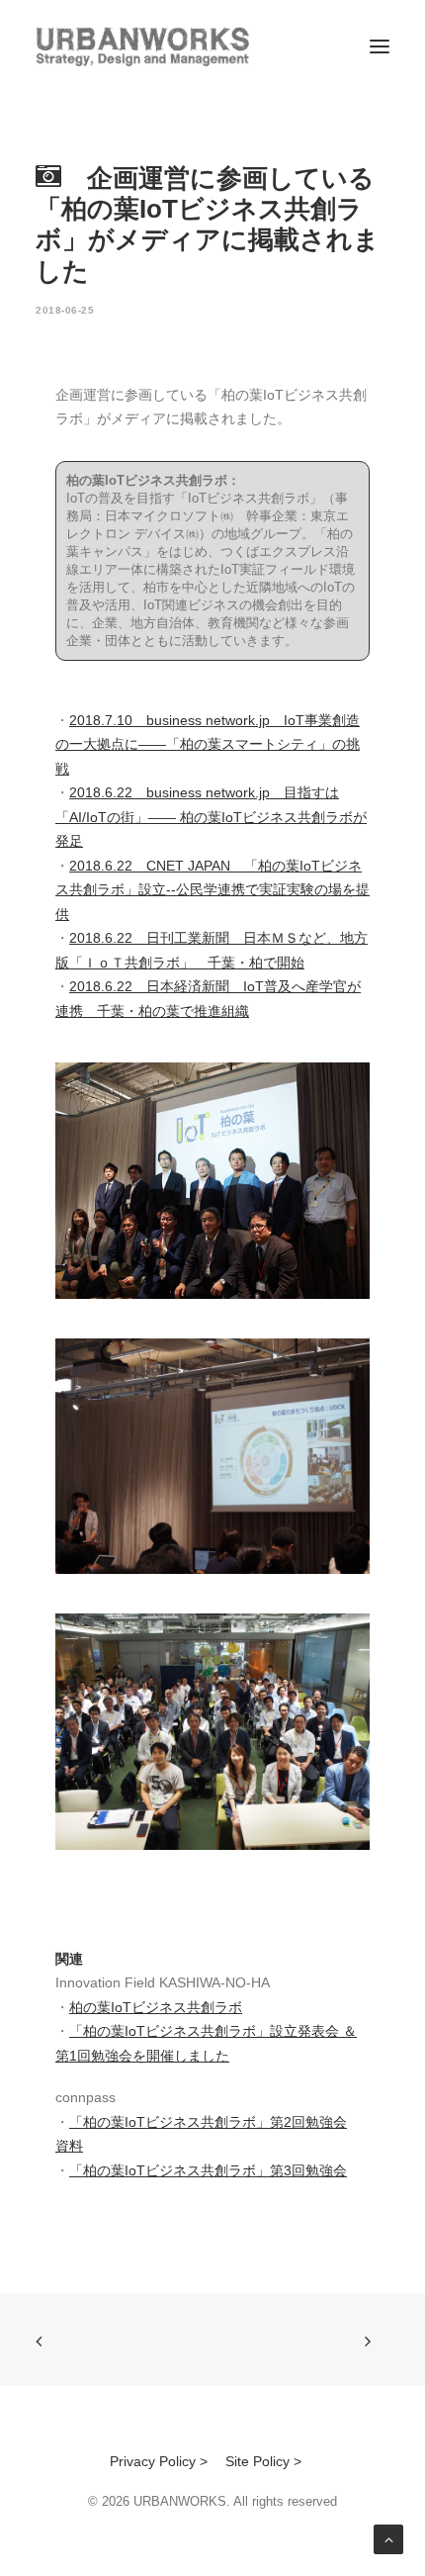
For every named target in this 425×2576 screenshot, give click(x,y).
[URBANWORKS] (142, 46)
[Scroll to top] (388, 2538)
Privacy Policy (153, 2461)
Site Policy (257, 2461)
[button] (380, 46)
